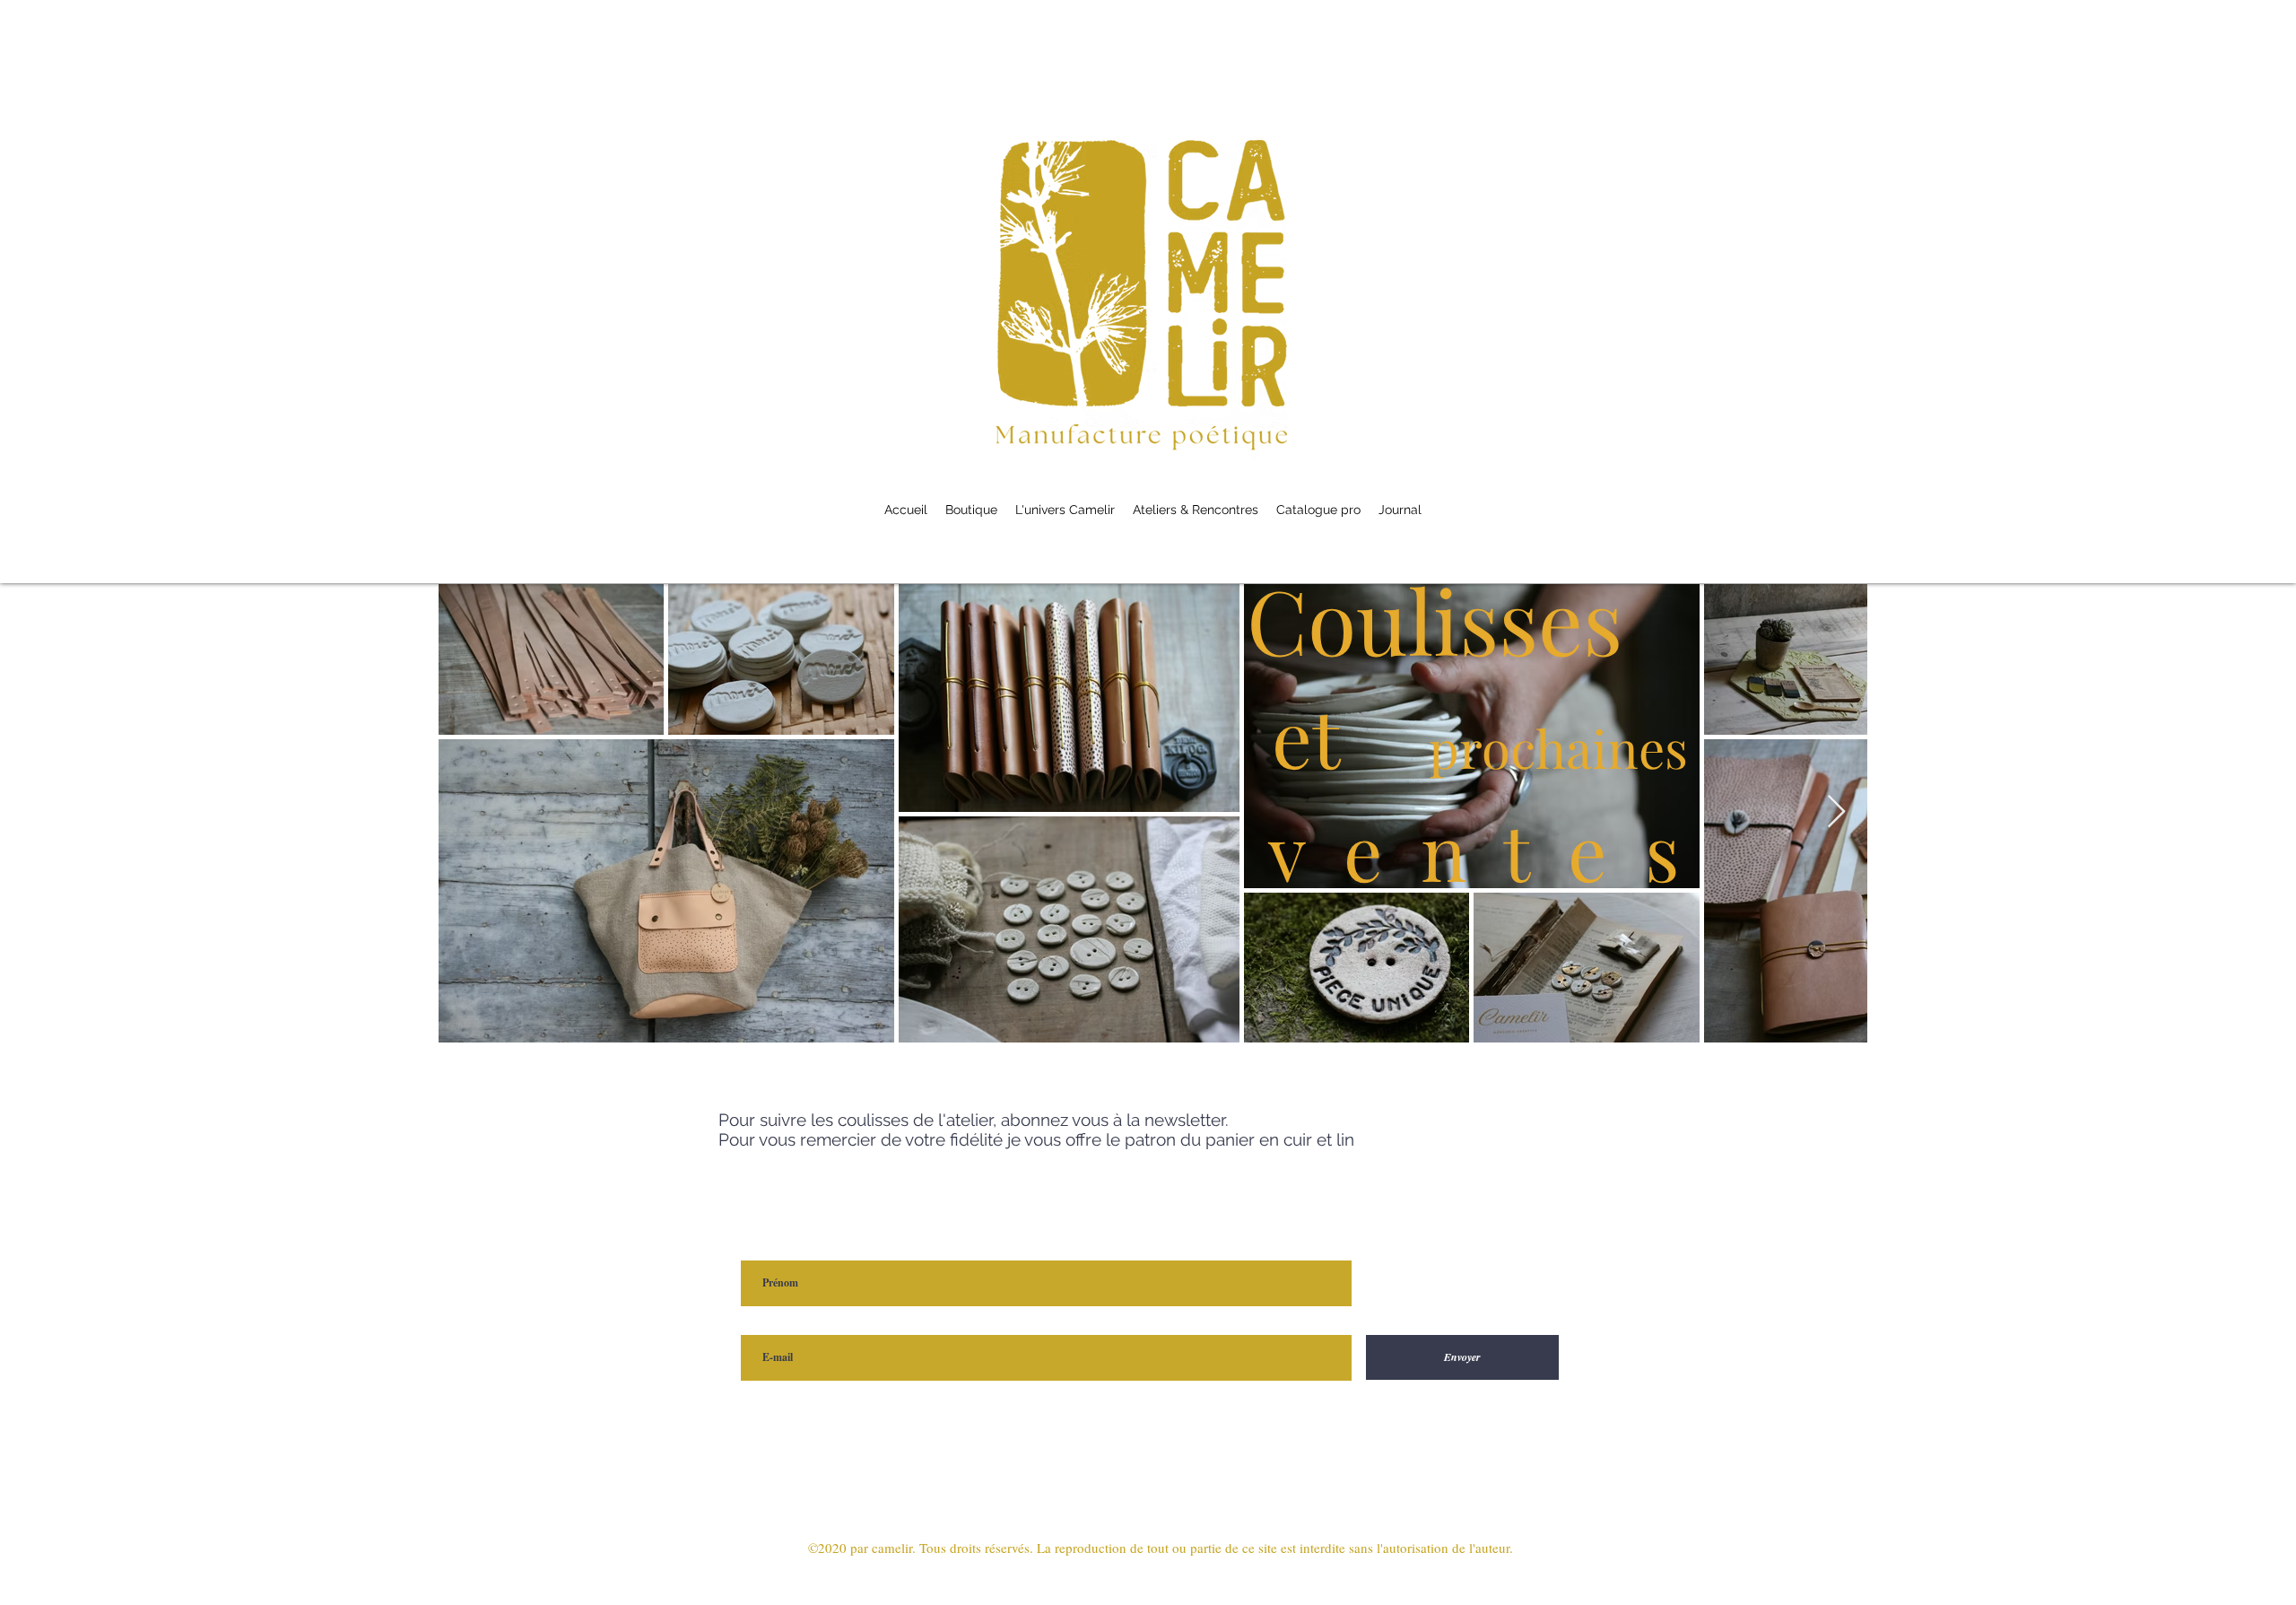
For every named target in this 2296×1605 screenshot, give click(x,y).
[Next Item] (1836, 812)
